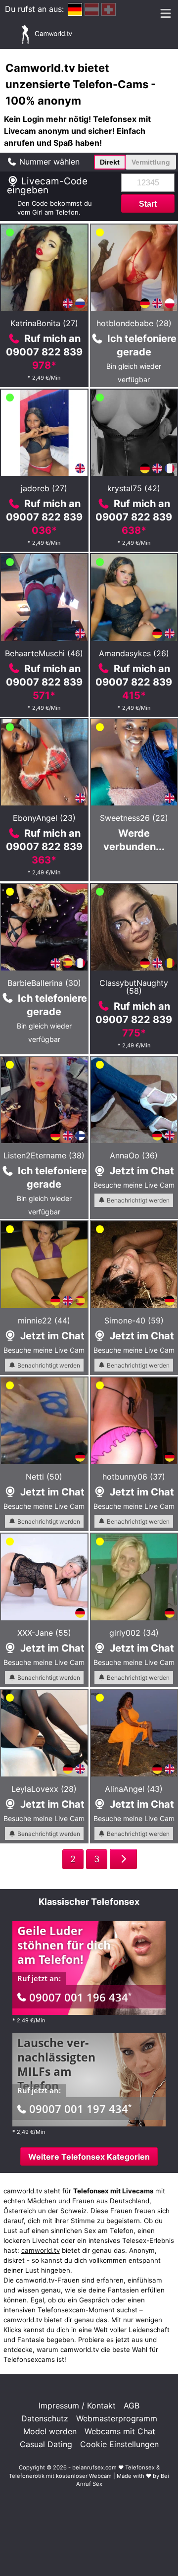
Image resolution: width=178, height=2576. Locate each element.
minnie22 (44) (44, 1320)
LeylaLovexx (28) (44, 1789)
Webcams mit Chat (120, 2431)
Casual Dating (46, 2444)
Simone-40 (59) (134, 1320)
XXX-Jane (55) (44, 1633)
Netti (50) (44, 1477)
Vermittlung (151, 162)
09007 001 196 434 (80, 1997)
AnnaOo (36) (134, 1155)
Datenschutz (45, 2418)
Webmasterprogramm (117, 2418)
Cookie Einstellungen (119, 2444)
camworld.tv (41, 2250)
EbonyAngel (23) (44, 818)
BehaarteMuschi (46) (44, 653)
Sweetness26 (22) (134, 818)
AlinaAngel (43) (134, 1789)
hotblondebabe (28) (134, 323)
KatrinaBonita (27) (44, 323)
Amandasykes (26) (134, 653)
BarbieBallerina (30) (44, 983)
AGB (132, 2405)
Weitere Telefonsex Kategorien (89, 2157)
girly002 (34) (134, 1633)
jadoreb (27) (44, 488)
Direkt (110, 162)
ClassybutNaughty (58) (134, 987)
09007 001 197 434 (80, 2109)
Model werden (50, 2431)
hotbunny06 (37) (134, 1477)
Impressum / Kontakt (77, 2405)
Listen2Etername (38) (44, 1155)
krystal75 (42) (134, 488)
